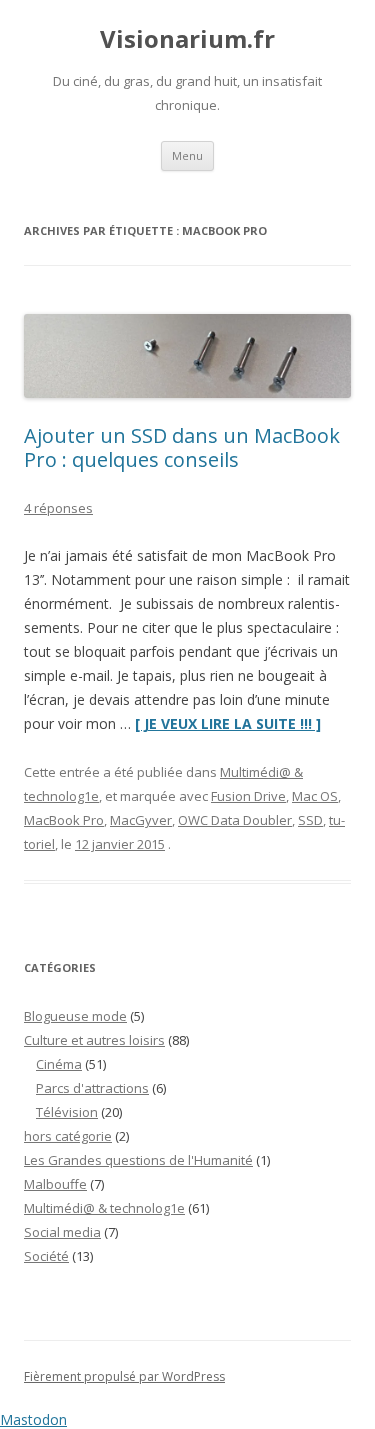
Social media (62, 1232)
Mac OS (315, 796)
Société (46, 1256)
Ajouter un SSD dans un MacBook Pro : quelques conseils (182, 447)
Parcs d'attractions (92, 1088)
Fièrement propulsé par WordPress (124, 1376)
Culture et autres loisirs (94, 1040)
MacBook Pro (64, 820)
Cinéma (59, 1064)
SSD (310, 820)
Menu (187, 155)
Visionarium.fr (187, 39)
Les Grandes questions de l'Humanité (138, 1160)
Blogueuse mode (75, 1016)
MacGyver (141, 820)
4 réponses (58, 508)
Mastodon (33, 1419)
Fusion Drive (248, 796)
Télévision (67, 1112)
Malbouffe (55, 1184)
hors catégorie (68, 1136)
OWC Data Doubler (235, 820)
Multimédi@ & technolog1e (104, 1208)
